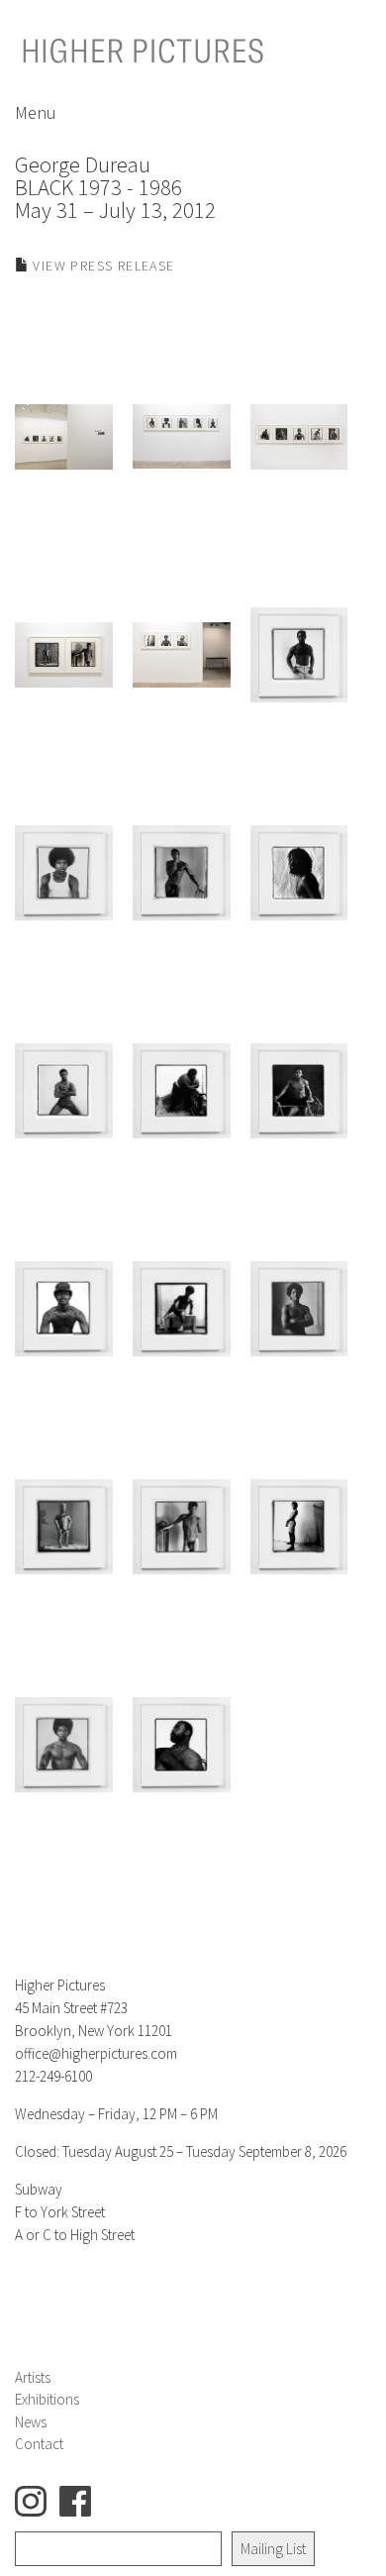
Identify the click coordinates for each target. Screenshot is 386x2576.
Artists (33, 2377)
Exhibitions (47, 2399)
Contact (39, 2444)
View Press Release (102, 266)
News (31, 2422)
